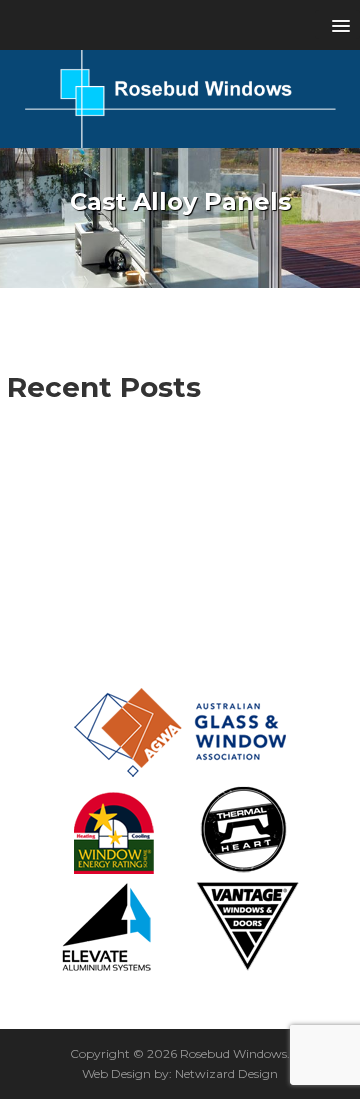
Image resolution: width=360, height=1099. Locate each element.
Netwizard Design (226, 1073)
